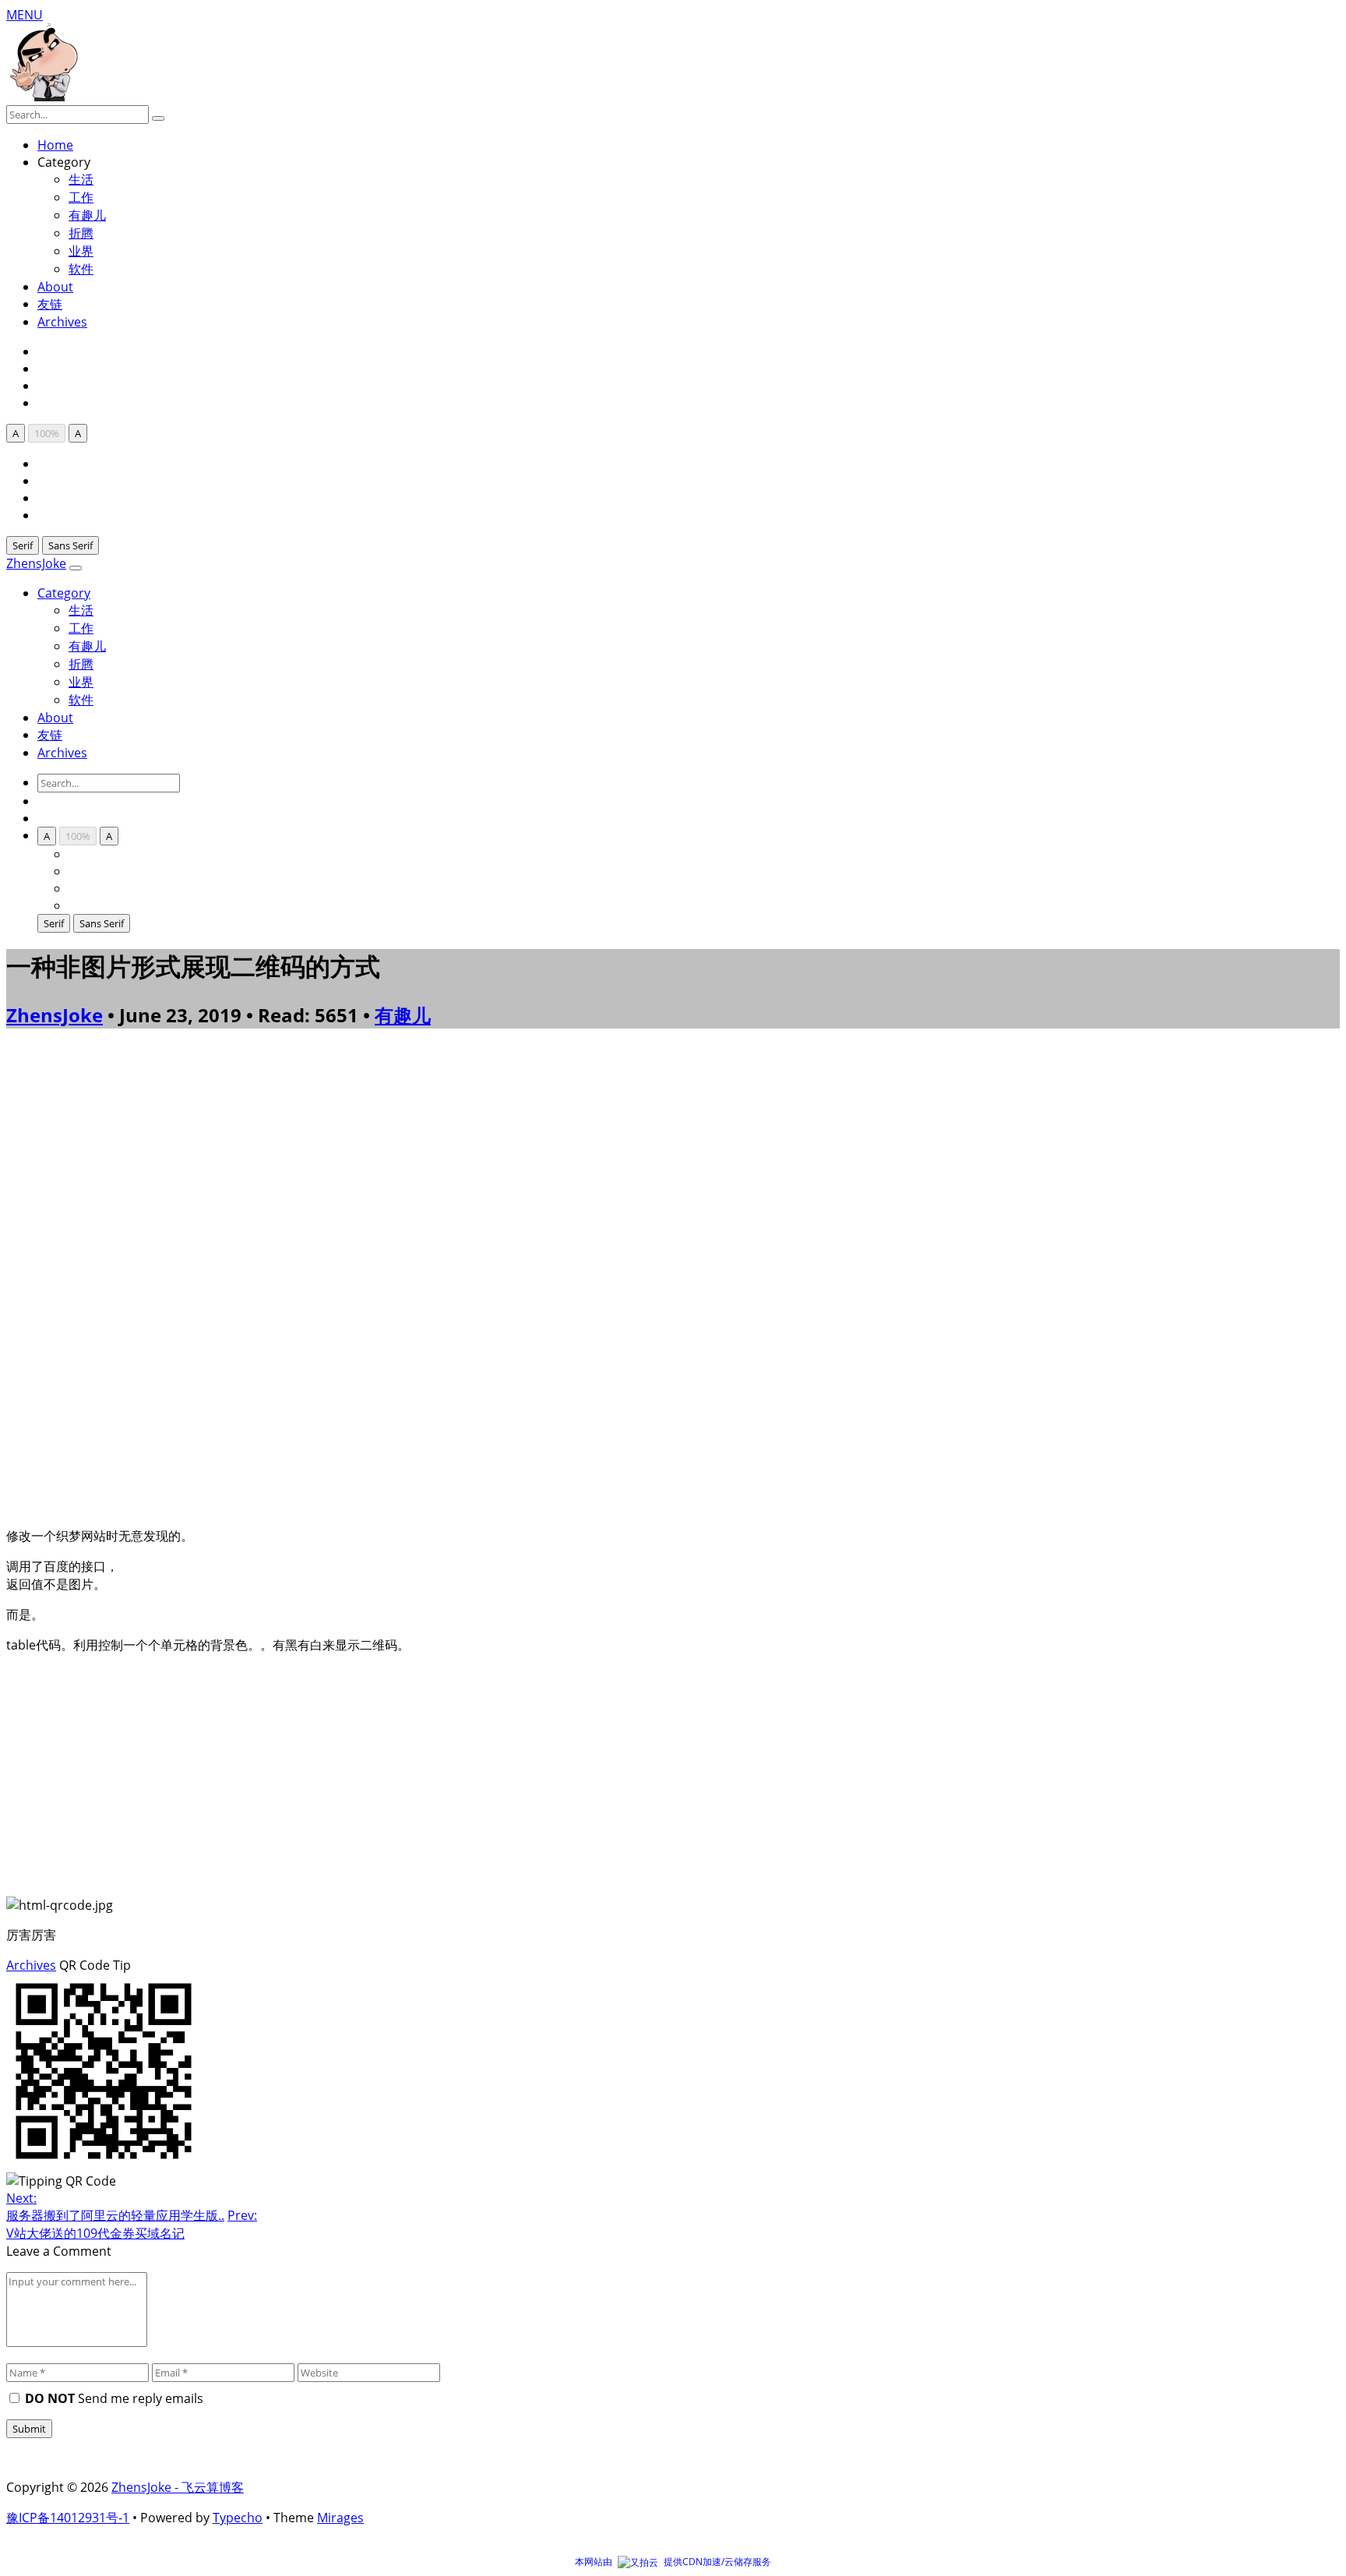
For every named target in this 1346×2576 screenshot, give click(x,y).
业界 (81, 251)
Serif (23, 545)
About (55, 287)
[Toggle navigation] (76, 568)
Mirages (340, 2518)
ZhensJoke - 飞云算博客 (178, 2487)
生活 (81, 610)
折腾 (81, 233)
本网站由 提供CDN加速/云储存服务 (673, 2562)
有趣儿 (87, 215)
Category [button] (64, 593)
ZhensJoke (36, 563)
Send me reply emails (114, 2398)
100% (47, 433)
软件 (81, 269)
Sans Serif (70, 545)
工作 (81, 197)
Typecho (238, 2518)
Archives (62, 322)
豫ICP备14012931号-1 (68, 2518)
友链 (50, 304)
